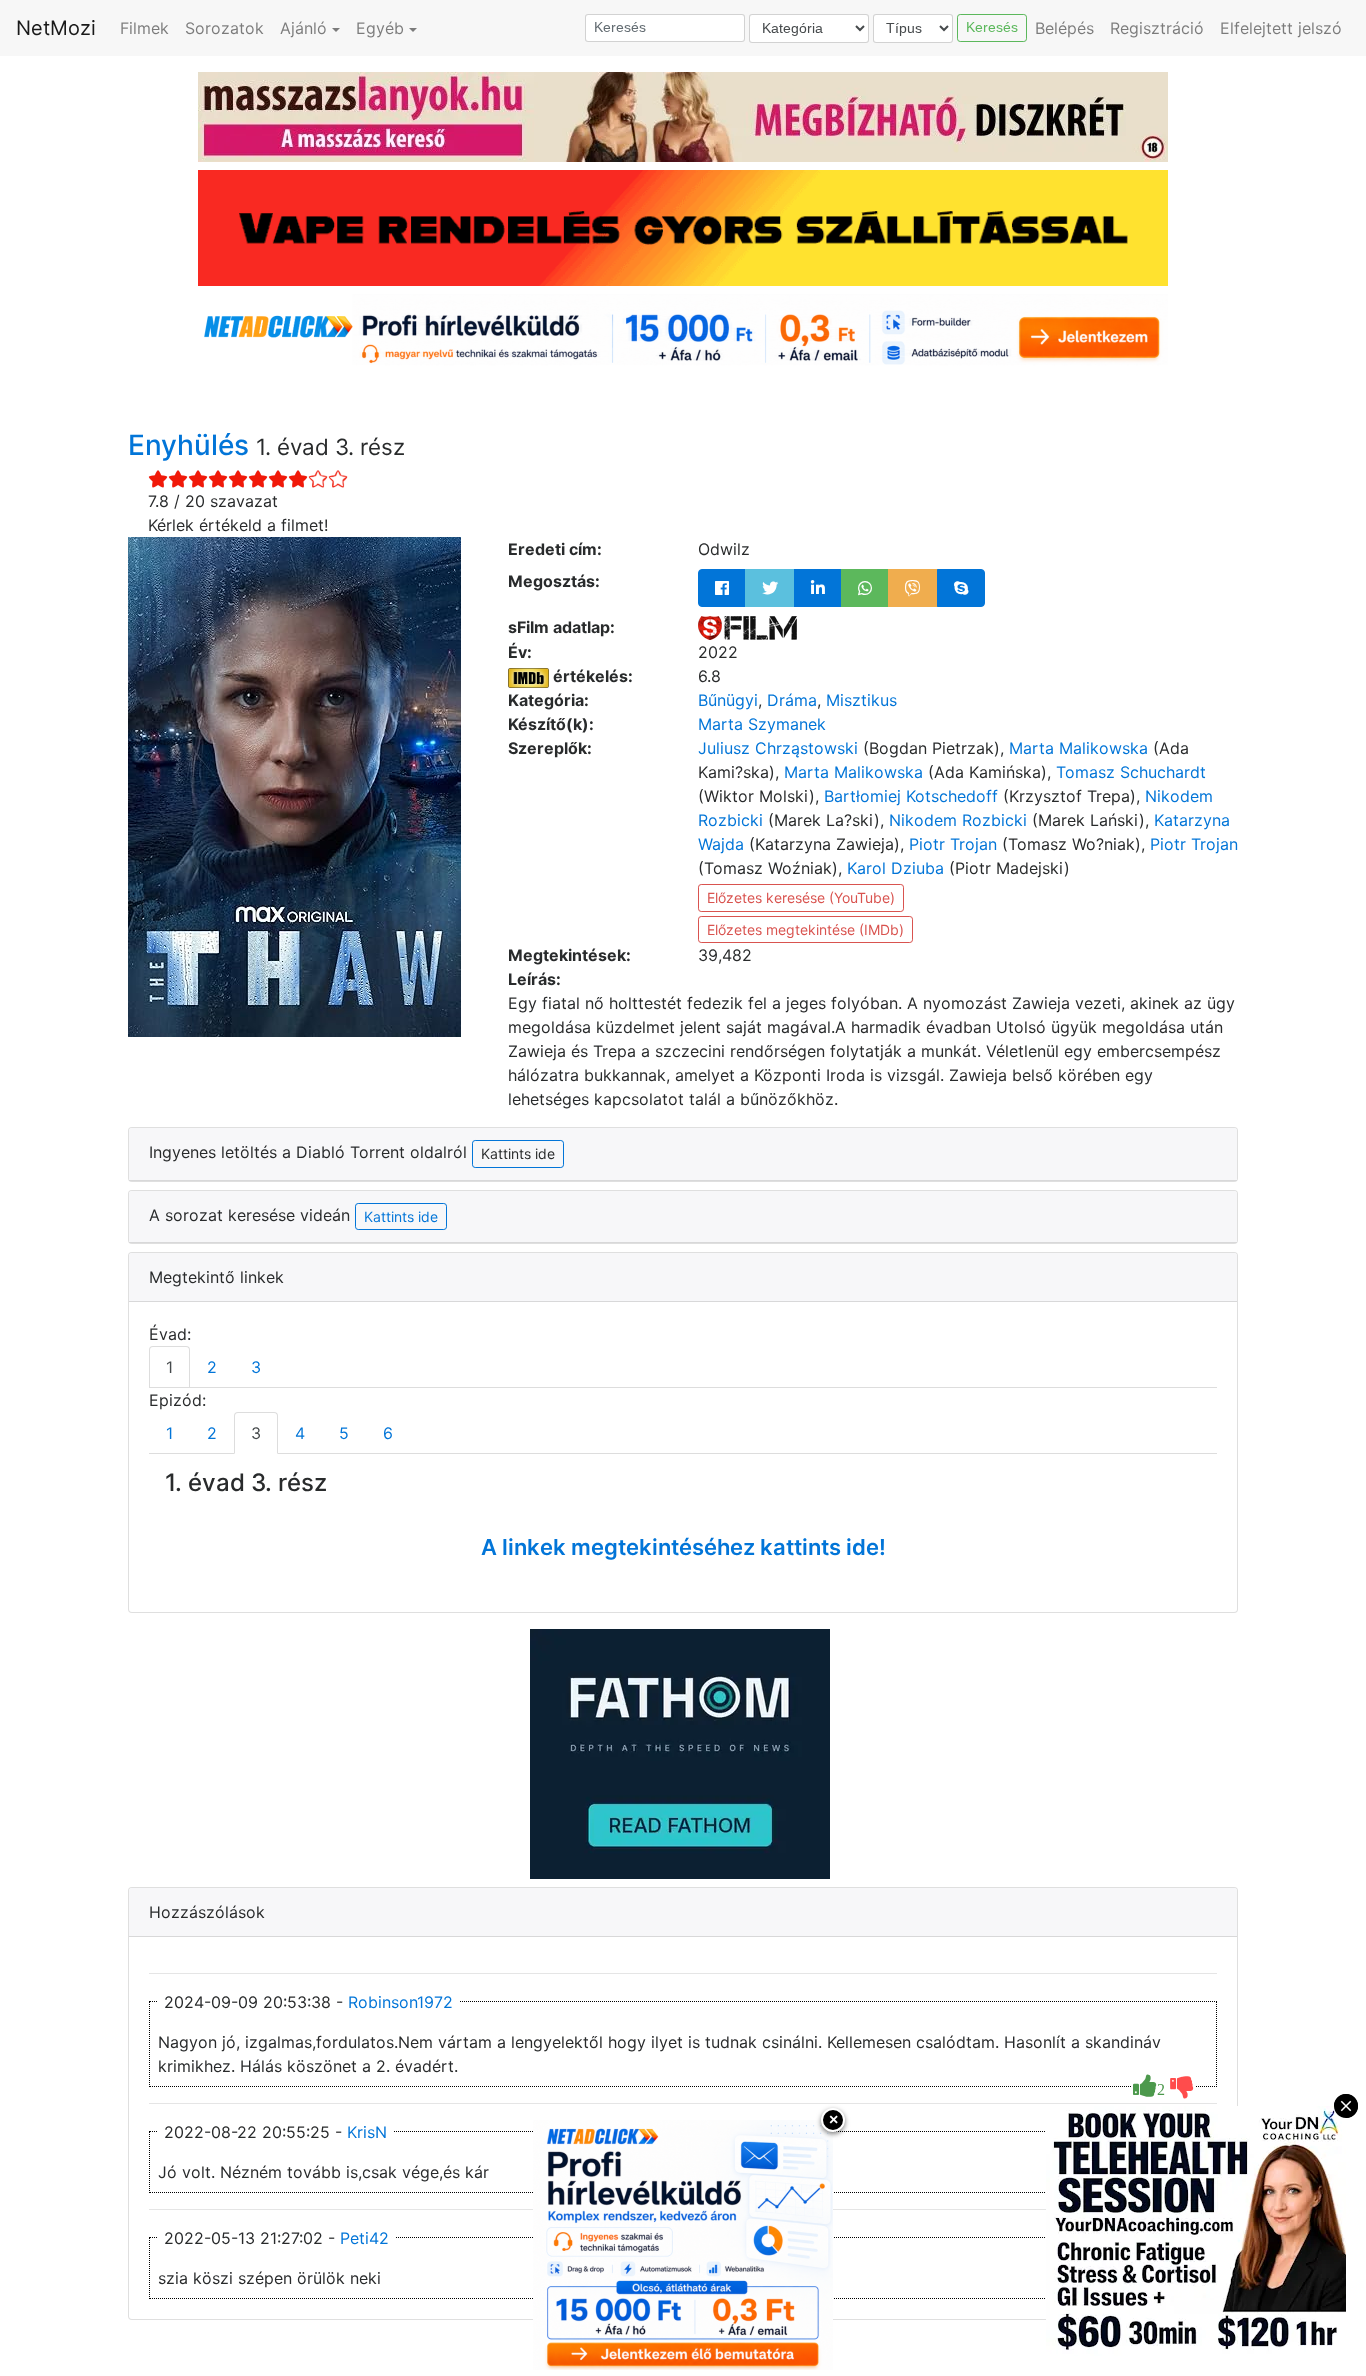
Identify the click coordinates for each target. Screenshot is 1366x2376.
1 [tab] (169, 1367)
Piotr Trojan (953, 844)
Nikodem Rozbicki (958, 820)
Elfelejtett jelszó (1281, 28)
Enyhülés (192, 445)
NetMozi (56, 28)
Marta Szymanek (762, 724)
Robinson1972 (400, 2002)
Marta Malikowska (1078, 748)
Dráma (792, 700)
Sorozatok (224, 28)
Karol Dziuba (895, 868)
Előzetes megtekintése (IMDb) (805, 929)
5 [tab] (344, 1433)
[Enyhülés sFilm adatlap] (747, 627)
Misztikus (861, 700)
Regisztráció (1157, 28)
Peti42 (364, 2238)
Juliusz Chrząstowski (778, 748)
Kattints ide (401, 1216)
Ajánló (303, 28)
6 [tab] (388, 1433)
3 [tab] (256, 1367)
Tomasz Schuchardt (1131, 772)
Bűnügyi (728, 700)
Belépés (1064, 28)
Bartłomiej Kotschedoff (911, 796)
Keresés (992, 27)
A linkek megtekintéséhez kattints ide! (683, 1547)
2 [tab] (212, 1367)
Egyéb (380, 28)
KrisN (367, 2132)
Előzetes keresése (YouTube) (801, 897)
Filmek (144, 28)
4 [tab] (300, 1433)
